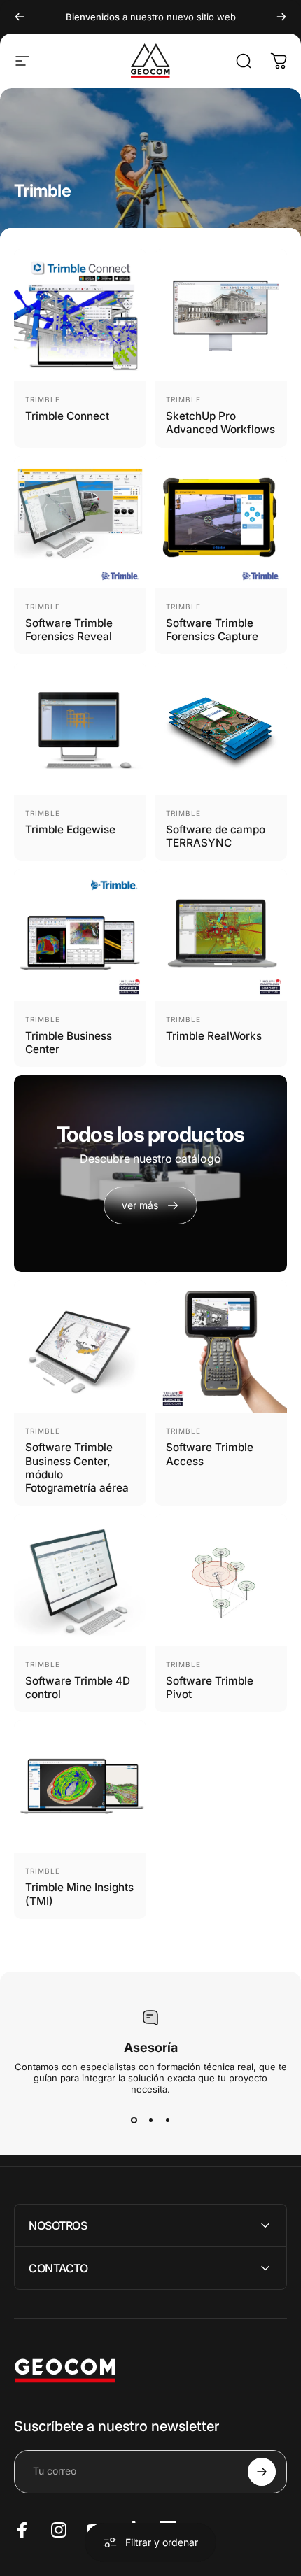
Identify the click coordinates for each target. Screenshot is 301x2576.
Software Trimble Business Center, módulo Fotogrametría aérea (77, 1467)
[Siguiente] (281, 17)
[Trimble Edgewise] (80, 729)
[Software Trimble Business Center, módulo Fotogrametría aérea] (80, 1346)
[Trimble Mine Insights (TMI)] (80, 1786)
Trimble (43, 399)
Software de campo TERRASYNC (216, 836)
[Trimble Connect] (80, 315)
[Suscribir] (262, 2472)
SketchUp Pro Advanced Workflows (220, 423)
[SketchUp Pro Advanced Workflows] (221, 315)
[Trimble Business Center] (80, 935)
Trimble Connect (67, 416)
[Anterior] (20, 17)
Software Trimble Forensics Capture (212, 630)
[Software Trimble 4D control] (80, 1580)
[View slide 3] (167, 2120)
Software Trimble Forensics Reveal (69, 630)
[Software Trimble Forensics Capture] (221, 522)
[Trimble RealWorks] (221, 935)
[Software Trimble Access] (221, 1346)
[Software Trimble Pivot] (221, 1580)
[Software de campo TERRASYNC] (221, 729)
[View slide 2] (150, 2120)
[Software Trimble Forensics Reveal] (80, 522)
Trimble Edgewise (70, 829)
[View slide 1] (134, 2120)
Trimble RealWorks (214, 1036)
